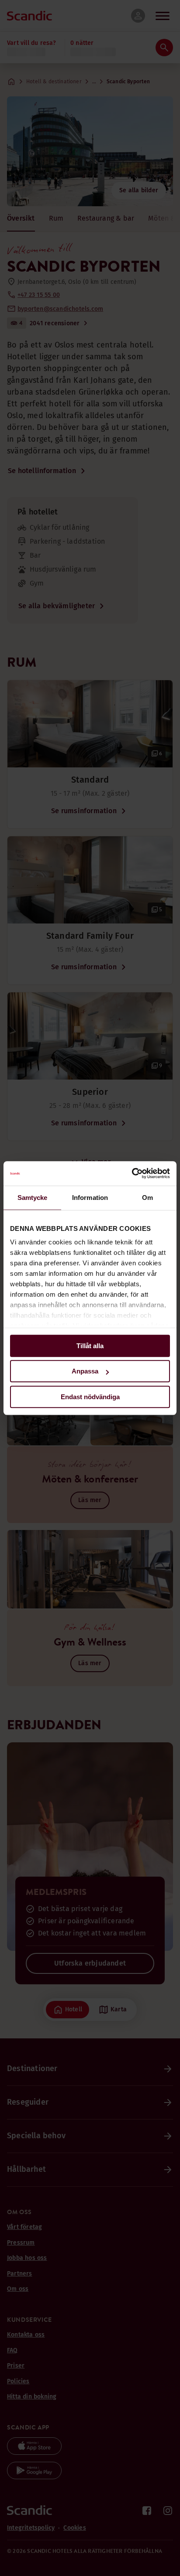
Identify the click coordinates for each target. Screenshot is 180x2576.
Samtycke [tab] (33, 1198)
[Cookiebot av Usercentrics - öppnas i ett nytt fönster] (132, 1173)
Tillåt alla (90, 1346)
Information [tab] (90, 1198)
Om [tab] (147, 1198)
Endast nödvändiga (90, 1397)
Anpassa (85, 1371)
